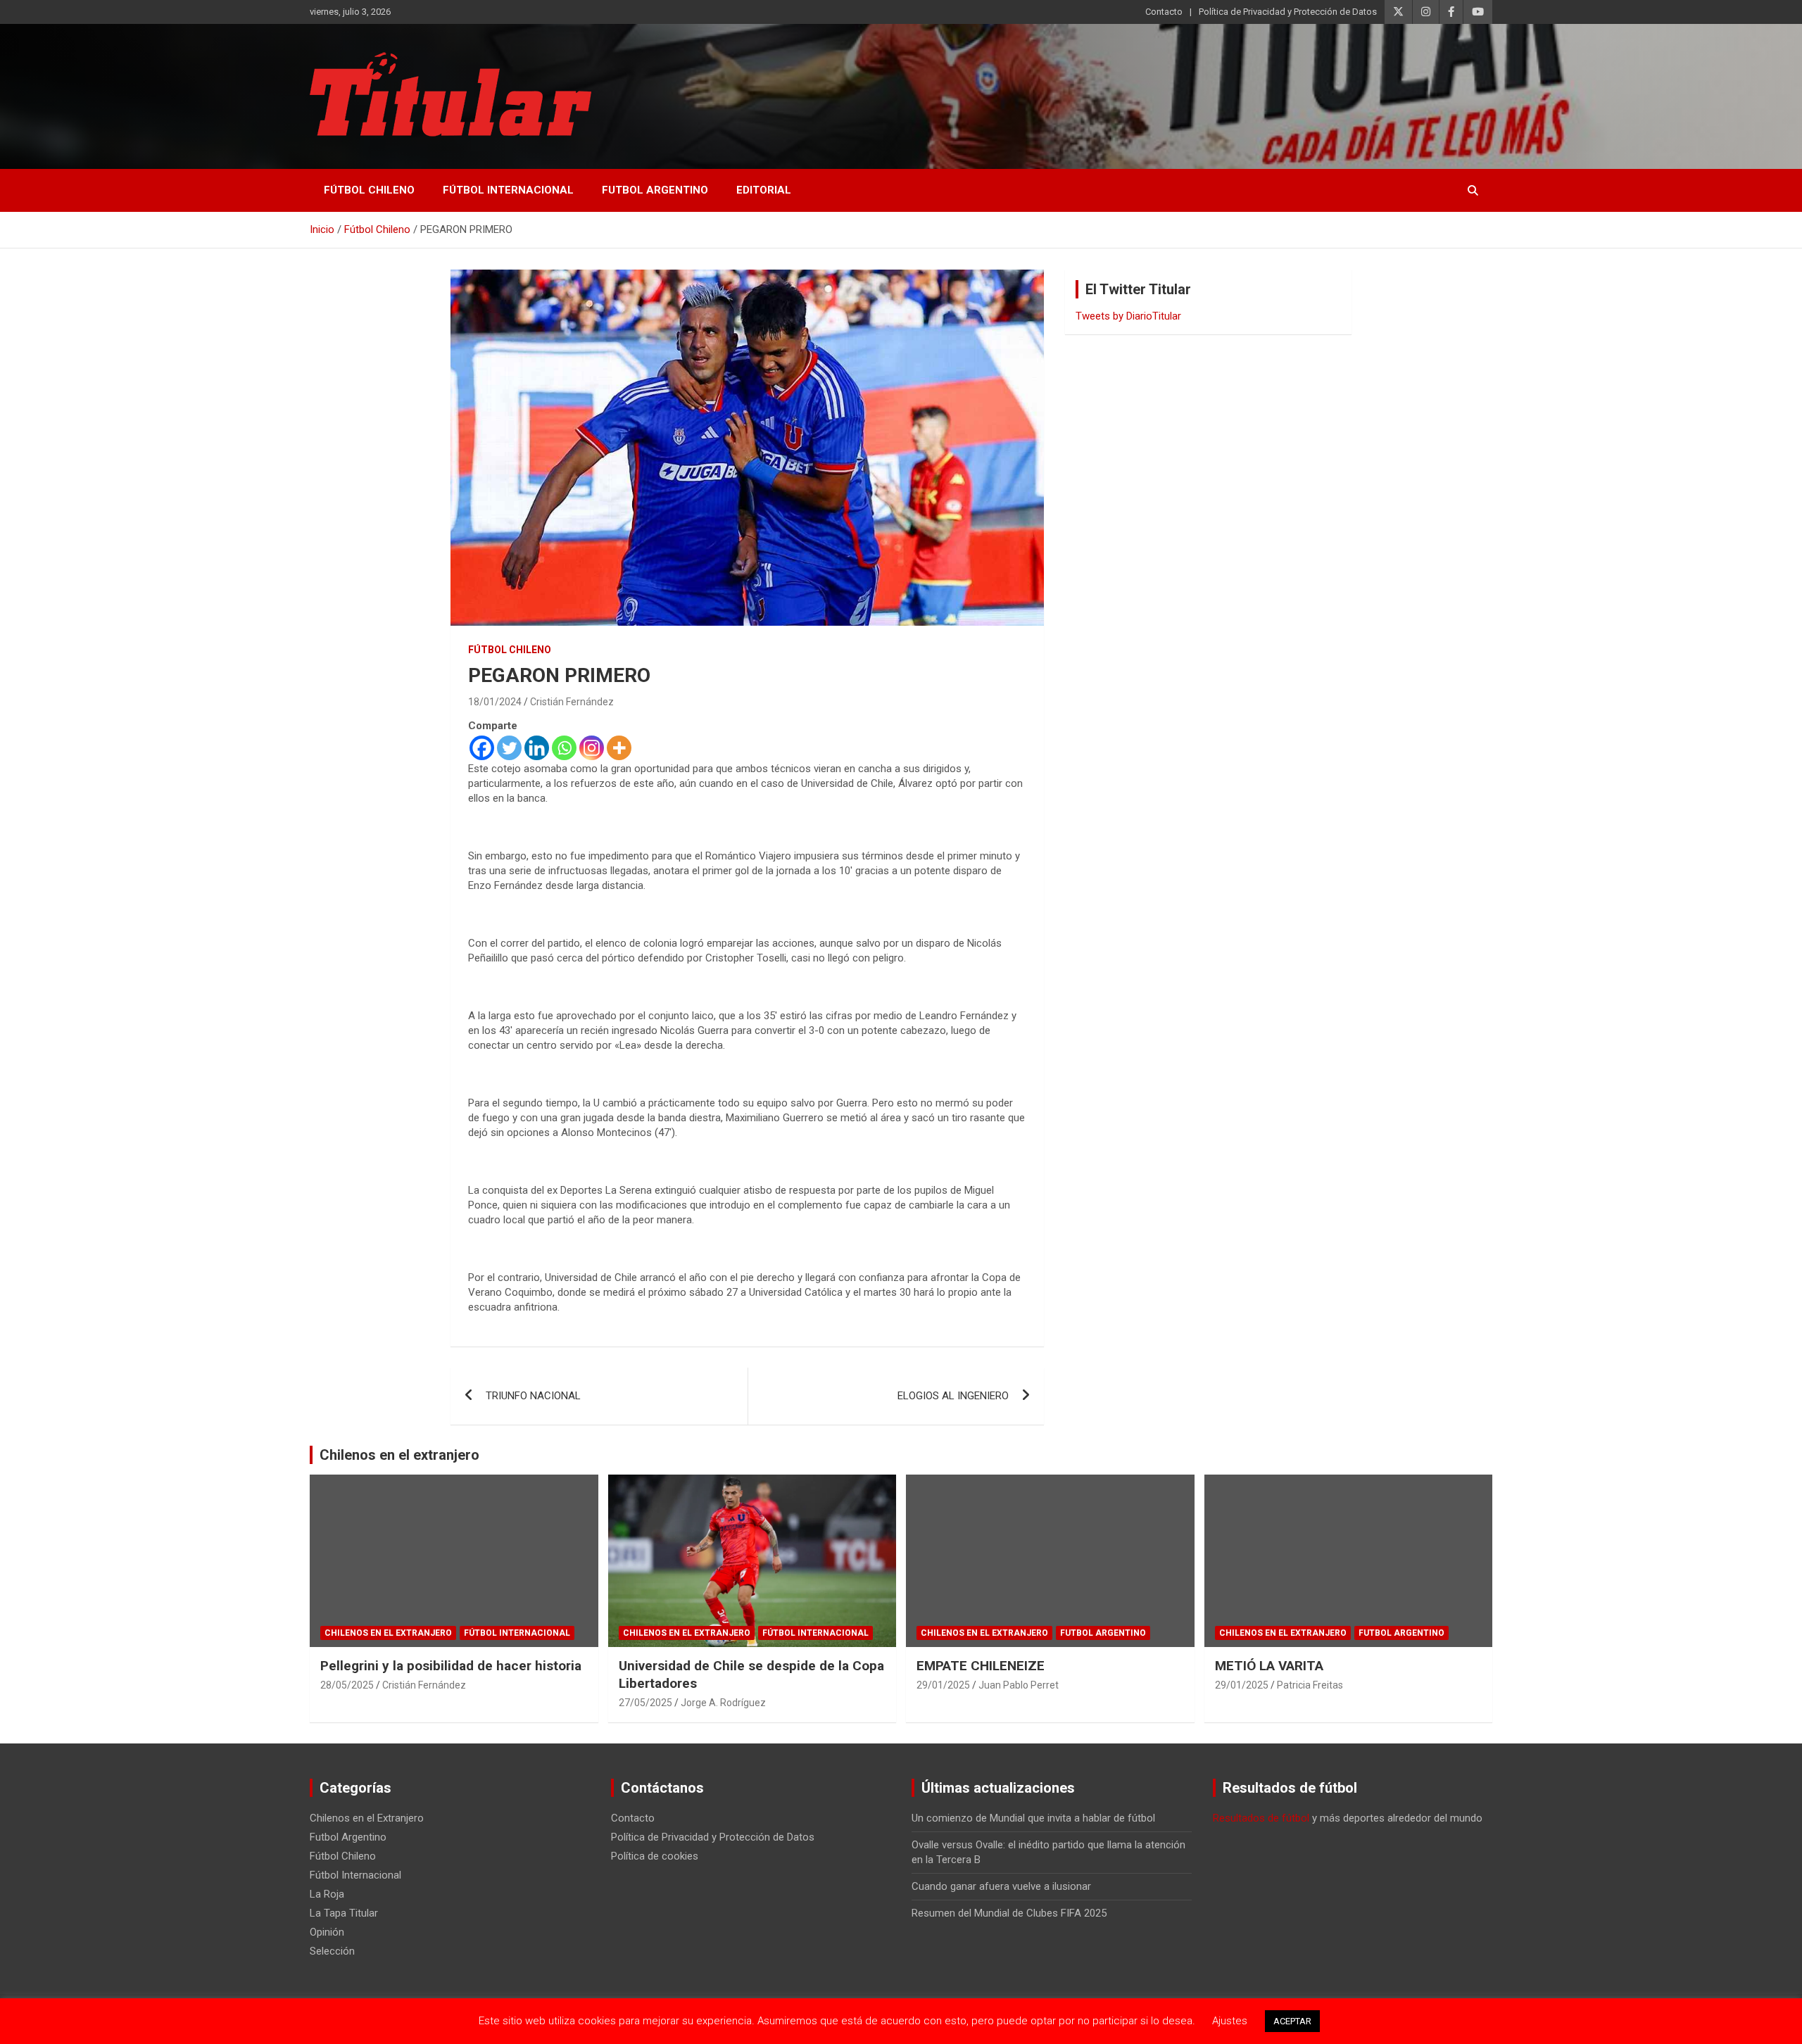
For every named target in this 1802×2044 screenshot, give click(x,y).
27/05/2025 (645, 1703)
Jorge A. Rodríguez (723, 1703)
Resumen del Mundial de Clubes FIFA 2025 (1009, 1913)
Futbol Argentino (655, 190)
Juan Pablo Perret (1019, 1685)
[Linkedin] (537, 748)
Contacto (1164, 12)
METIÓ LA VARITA (1269, 1666)
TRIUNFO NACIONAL (533, 1396)
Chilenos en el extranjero (399, 1455)
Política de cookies (655, 1856)
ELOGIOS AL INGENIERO (953, 1396)
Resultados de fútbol (1261, 1818)
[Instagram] (592, 748)
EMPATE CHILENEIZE (981, 1666)
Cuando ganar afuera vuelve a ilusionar (1001, 1886)
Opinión (327, 1932)
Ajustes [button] (1230, 2021)
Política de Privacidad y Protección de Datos (1288, 12)
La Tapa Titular (344, 1913)
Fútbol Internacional (508, 190)
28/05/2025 (347, 1685)
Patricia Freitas (1310, 1685)
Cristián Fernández (572, 702)
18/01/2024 (495, 702)
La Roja (327, 1894)
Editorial (764, 190)
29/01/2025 (943, 1685)
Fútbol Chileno (369, 190)
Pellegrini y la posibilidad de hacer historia (451, 1666)
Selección (332, 1951)
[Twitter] (509, 748)
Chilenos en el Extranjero (388, 1633)
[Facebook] (482, 748)
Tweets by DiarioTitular (1128, 316)
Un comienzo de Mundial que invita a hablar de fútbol (1033, 1818)
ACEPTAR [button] (1292, 2021)
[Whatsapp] (564, 748)
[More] (619, 748)
